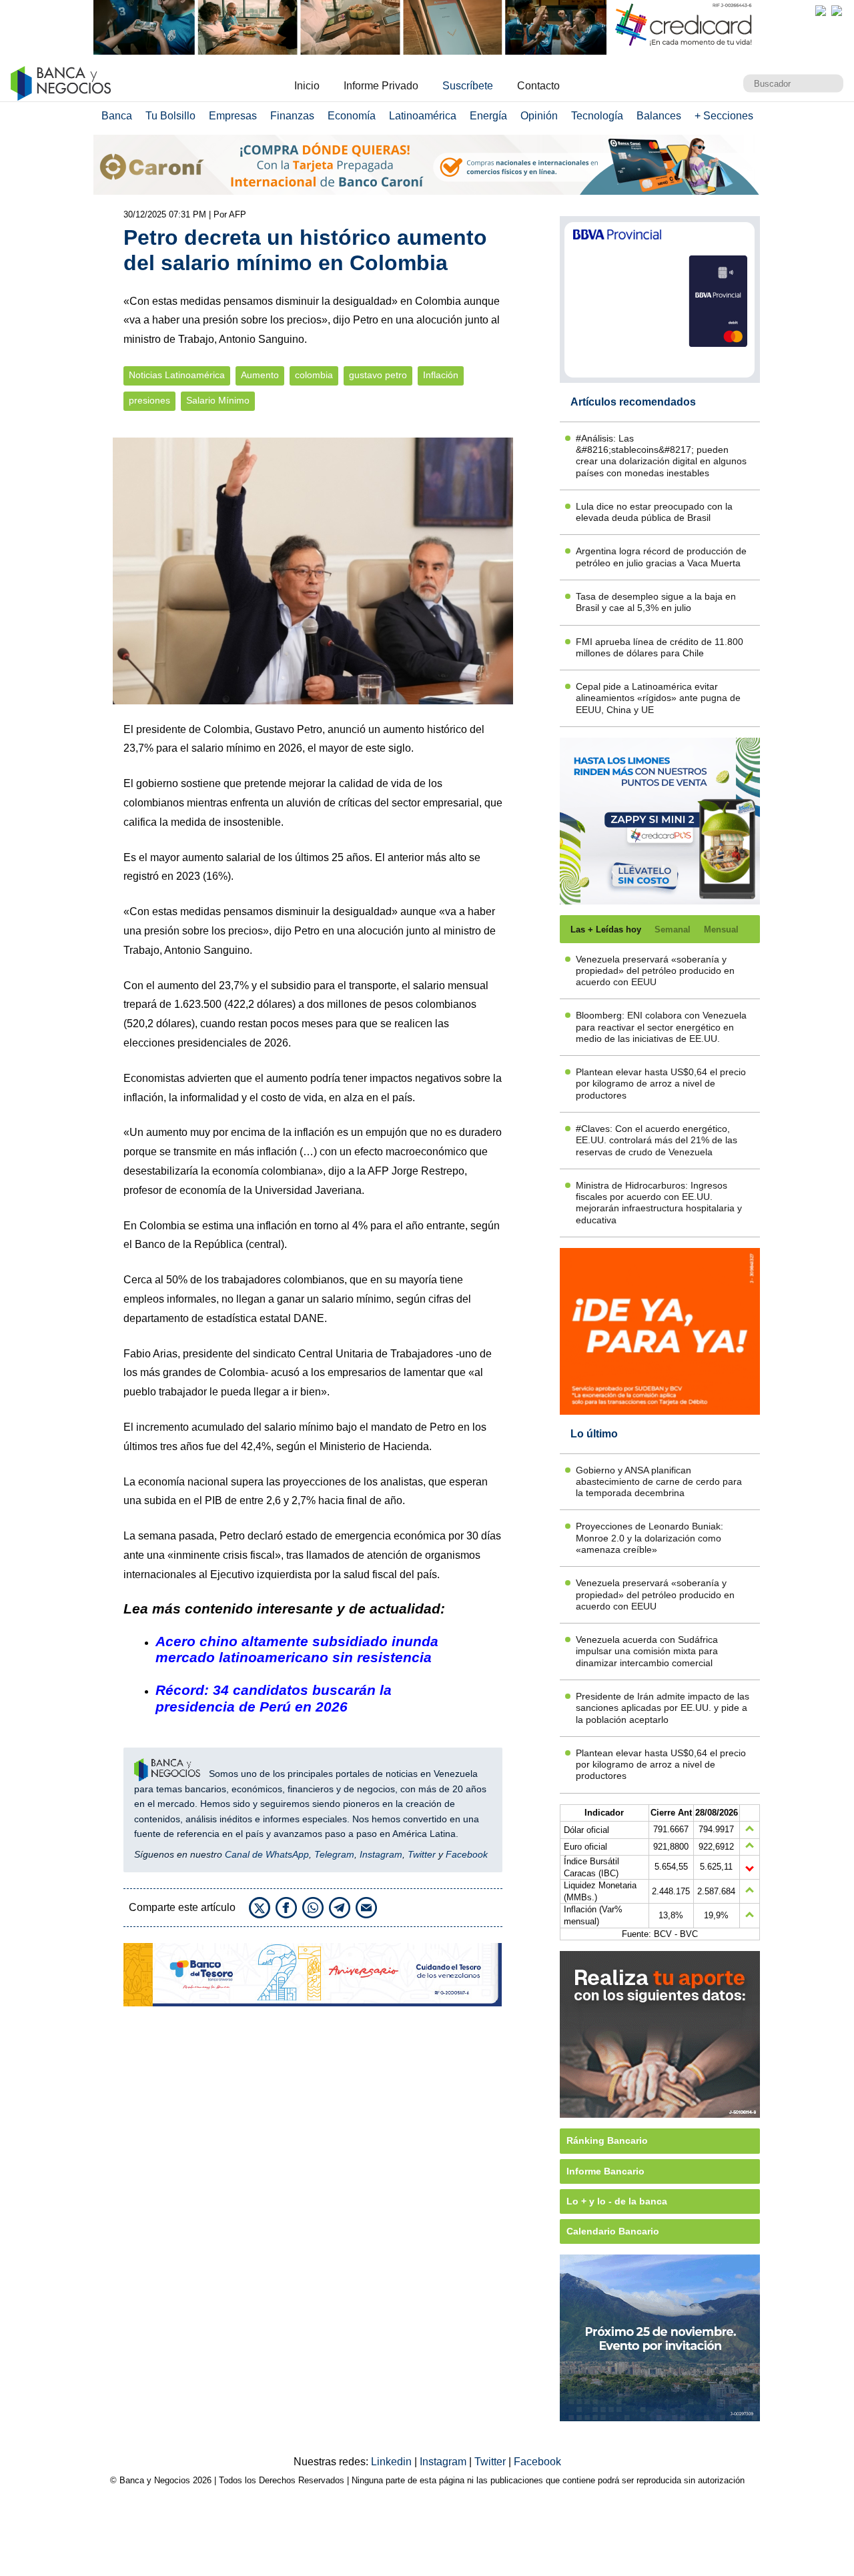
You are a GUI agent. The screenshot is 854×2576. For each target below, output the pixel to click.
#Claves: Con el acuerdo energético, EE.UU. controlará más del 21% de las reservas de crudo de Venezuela (657, 1140)
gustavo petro (378, 375)
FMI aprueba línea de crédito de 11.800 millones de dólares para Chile (660, 647)
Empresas (233, 116)
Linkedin (393, 2462)
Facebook (467, 1854)
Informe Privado (381, 86)
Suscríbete (468, 86)
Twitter (422, 1854)
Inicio (307, 86)
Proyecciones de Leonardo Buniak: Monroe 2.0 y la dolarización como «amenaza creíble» (650, 1538)
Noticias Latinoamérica (177, 375)
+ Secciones (724, 116)
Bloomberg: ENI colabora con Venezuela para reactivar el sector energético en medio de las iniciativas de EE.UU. (661, 1027)
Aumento (260, 375)
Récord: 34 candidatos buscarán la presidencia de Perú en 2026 (274, 1698)
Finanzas (292, 116)
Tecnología (597, 116)
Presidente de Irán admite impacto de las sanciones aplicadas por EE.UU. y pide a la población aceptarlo (663, 1708)
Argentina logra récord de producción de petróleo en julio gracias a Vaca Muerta (661, 557)
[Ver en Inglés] (821, 11)
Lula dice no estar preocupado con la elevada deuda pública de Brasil (654, 512)
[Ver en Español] (837, 11)
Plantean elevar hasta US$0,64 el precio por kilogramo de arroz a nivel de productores (661, 1084)
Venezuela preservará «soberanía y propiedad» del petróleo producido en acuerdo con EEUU (655, 971)
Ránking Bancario (607, 2140)
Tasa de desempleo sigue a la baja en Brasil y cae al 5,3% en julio (656, 602)
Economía (352, 116)
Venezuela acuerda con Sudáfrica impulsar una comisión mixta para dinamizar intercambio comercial (647, 1651)
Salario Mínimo (218, 401)
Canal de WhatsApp (267, 1854)
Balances (659, 116)
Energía (488, 116)
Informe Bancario (605, 2171)
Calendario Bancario (613, 2231)
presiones (149, 401)
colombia (314, 375)
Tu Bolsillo (170, 116)
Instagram (381, 1854)
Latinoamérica (423, 116)
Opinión (539, 116)
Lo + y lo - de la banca (617, 2201)
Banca (117, 116)
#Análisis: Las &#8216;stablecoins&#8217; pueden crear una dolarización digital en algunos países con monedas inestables (661, 456)
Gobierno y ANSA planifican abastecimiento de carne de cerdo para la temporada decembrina (659, 1482)
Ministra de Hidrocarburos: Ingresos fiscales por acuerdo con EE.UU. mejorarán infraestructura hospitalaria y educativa (659, 1203)
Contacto (538, 86)
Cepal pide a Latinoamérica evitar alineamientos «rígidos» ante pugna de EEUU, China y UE (658, 698)
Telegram (334, 1854)
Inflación (441, 375)
